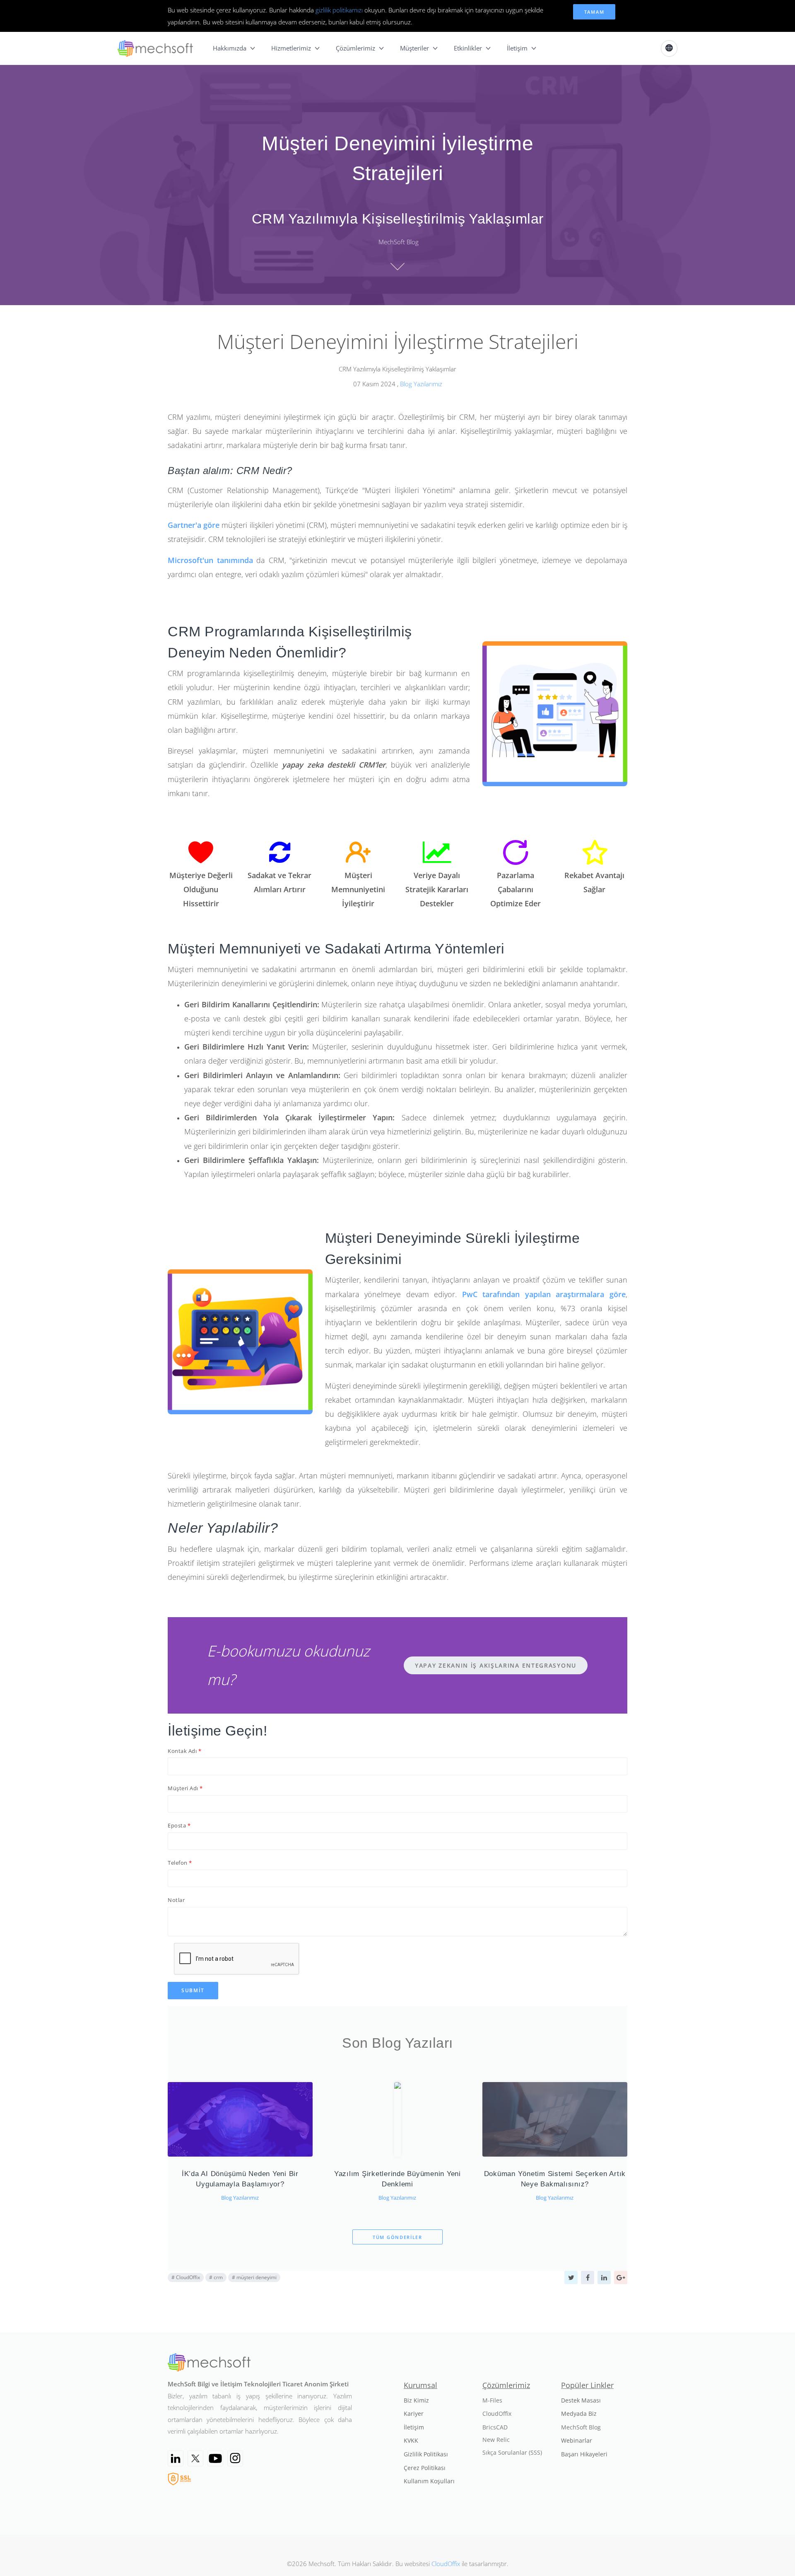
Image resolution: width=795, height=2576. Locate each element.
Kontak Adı (182, 1751)
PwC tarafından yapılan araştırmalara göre (544, 1294)
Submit (193, 1990)
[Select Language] (669, 48)
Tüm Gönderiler (397, 2237)
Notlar (176, 1900)
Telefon (178, 1863)
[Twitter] (195, 2458)
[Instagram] (235, 2458)
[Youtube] (215, 2458)
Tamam (594, 12)
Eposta (177, 1825)
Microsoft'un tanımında (210, 560)
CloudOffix (446, 2564)
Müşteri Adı (183, 1788)
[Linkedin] (176, 2458)
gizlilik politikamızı (339, 10)
